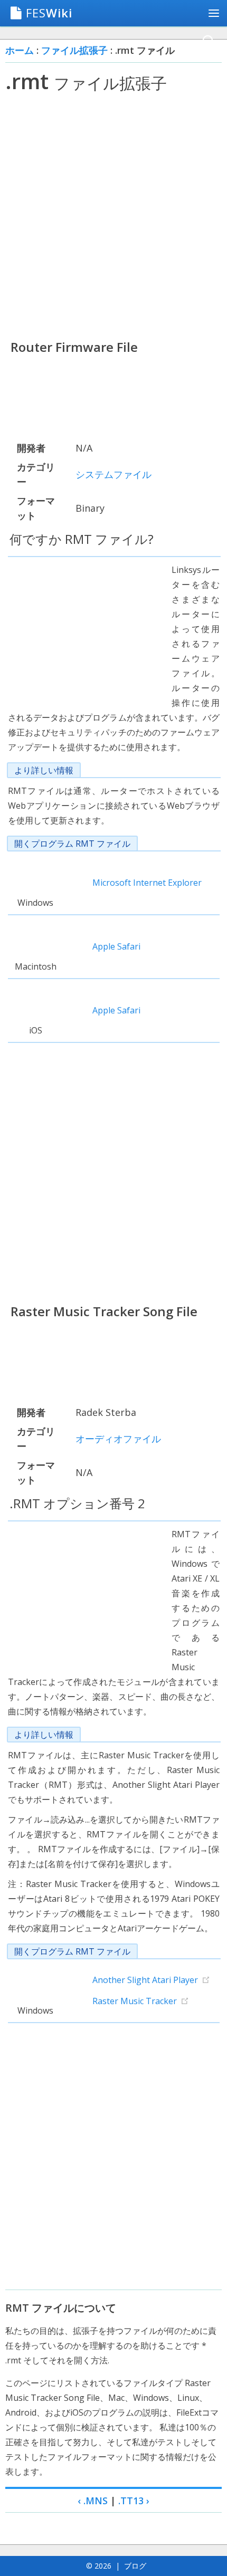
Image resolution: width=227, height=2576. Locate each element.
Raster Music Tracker (135, 2001)
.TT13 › (134, 2501)
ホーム (20, 50)
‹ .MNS (93, 2501)
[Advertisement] (113, 216)
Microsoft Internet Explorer (147, 883)
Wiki (49, 13)
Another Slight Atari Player (145, 1980)
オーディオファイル (118, 1439)
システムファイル (113, 474)
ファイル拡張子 (74, 50)
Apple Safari (116, 946)
